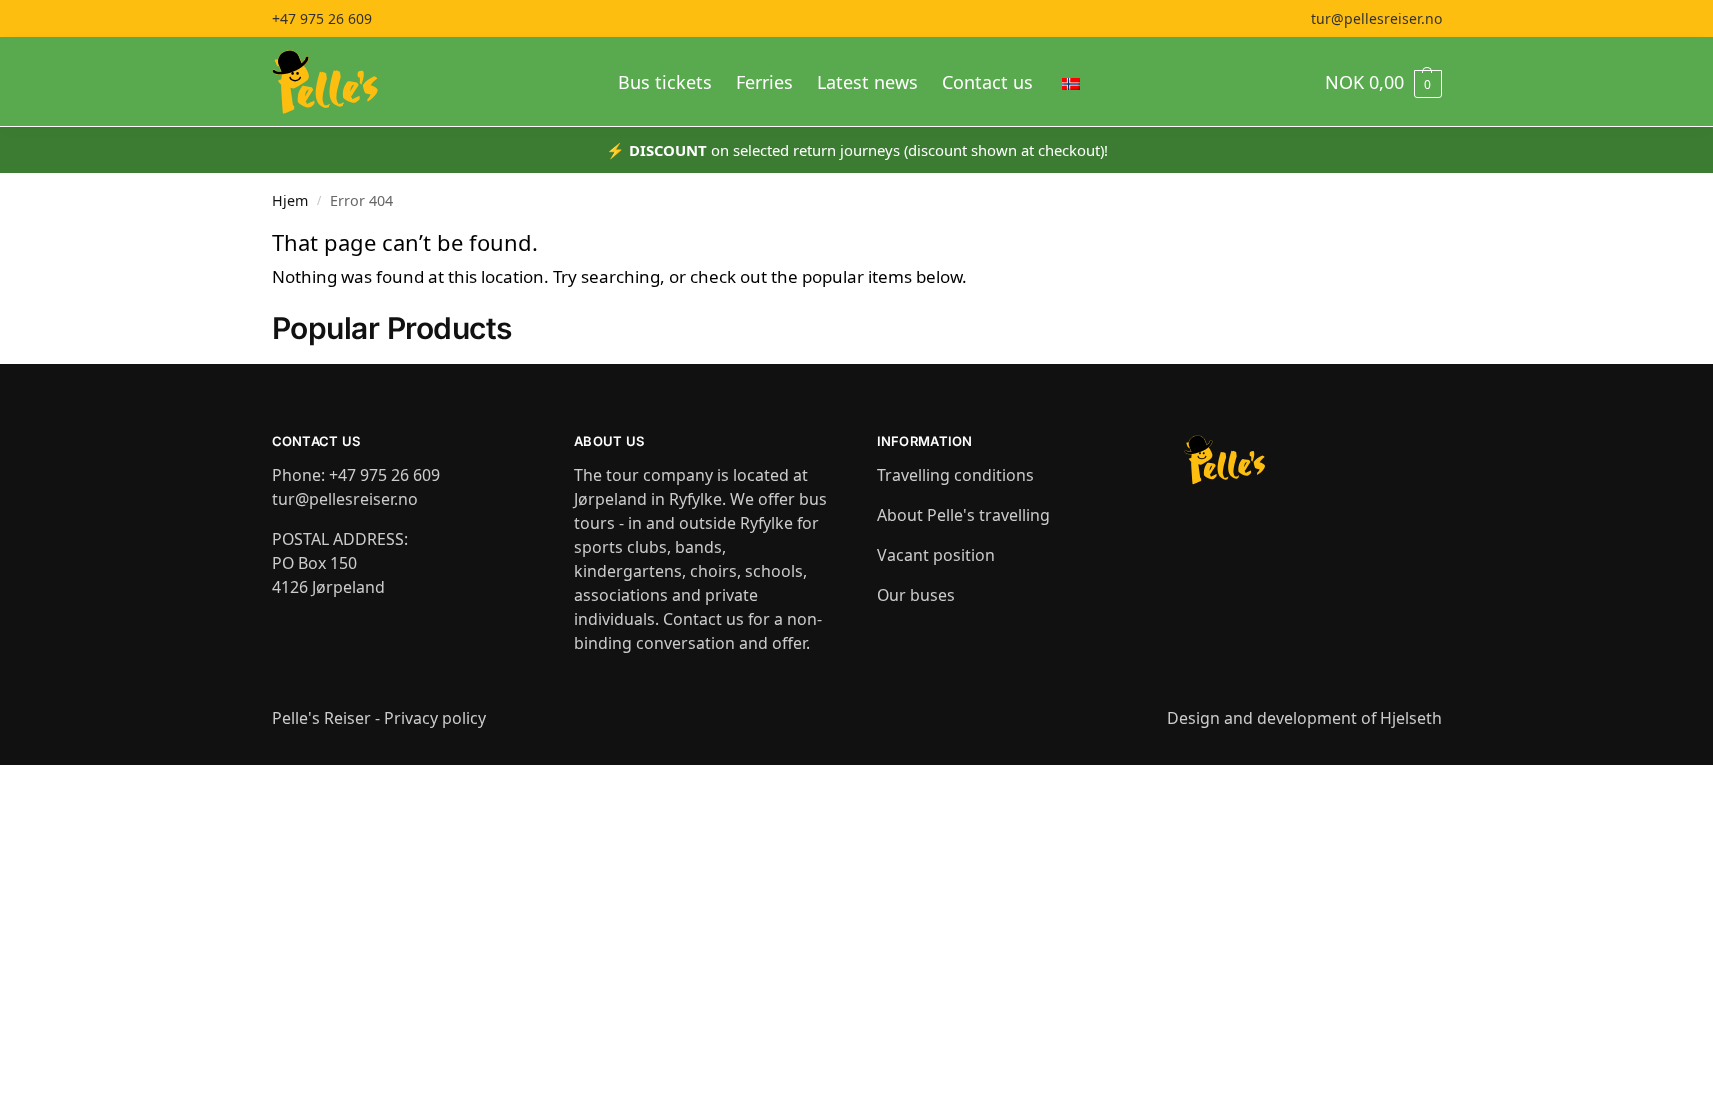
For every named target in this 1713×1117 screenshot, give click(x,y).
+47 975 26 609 (322, 18)
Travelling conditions (955, 475)
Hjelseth (1411, 718)
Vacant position (936, 555)
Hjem (290, 200)
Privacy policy (435, 718)
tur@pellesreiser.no (1376, 18)
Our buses (916, 595)
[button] (1383, 82)
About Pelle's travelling (963, 515)
